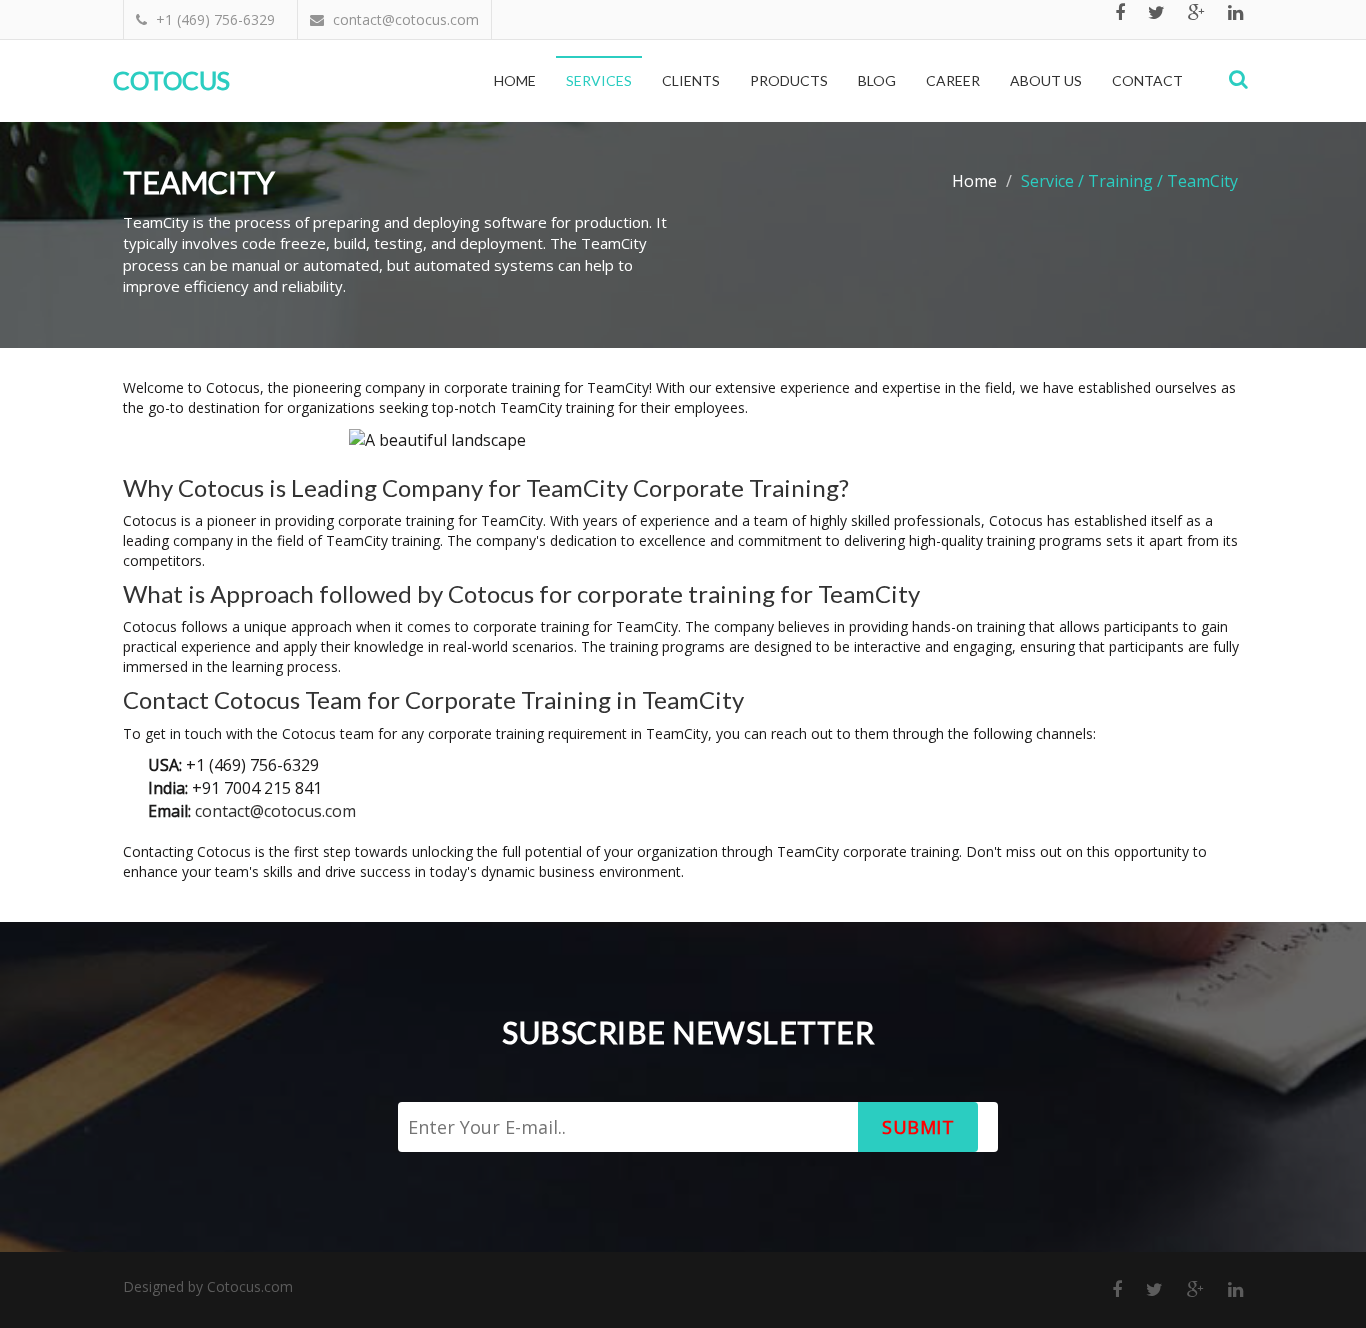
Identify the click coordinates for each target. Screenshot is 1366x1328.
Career (953, 80)
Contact (1147, 80)
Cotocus (171, 80)
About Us (1046, 80)
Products (789, 80)
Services (599, 80)
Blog (877, 80)
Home (515, 80)
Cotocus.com (250, 1286)
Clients (691, 80)
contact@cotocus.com (275, 811)
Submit (918, 1127)
